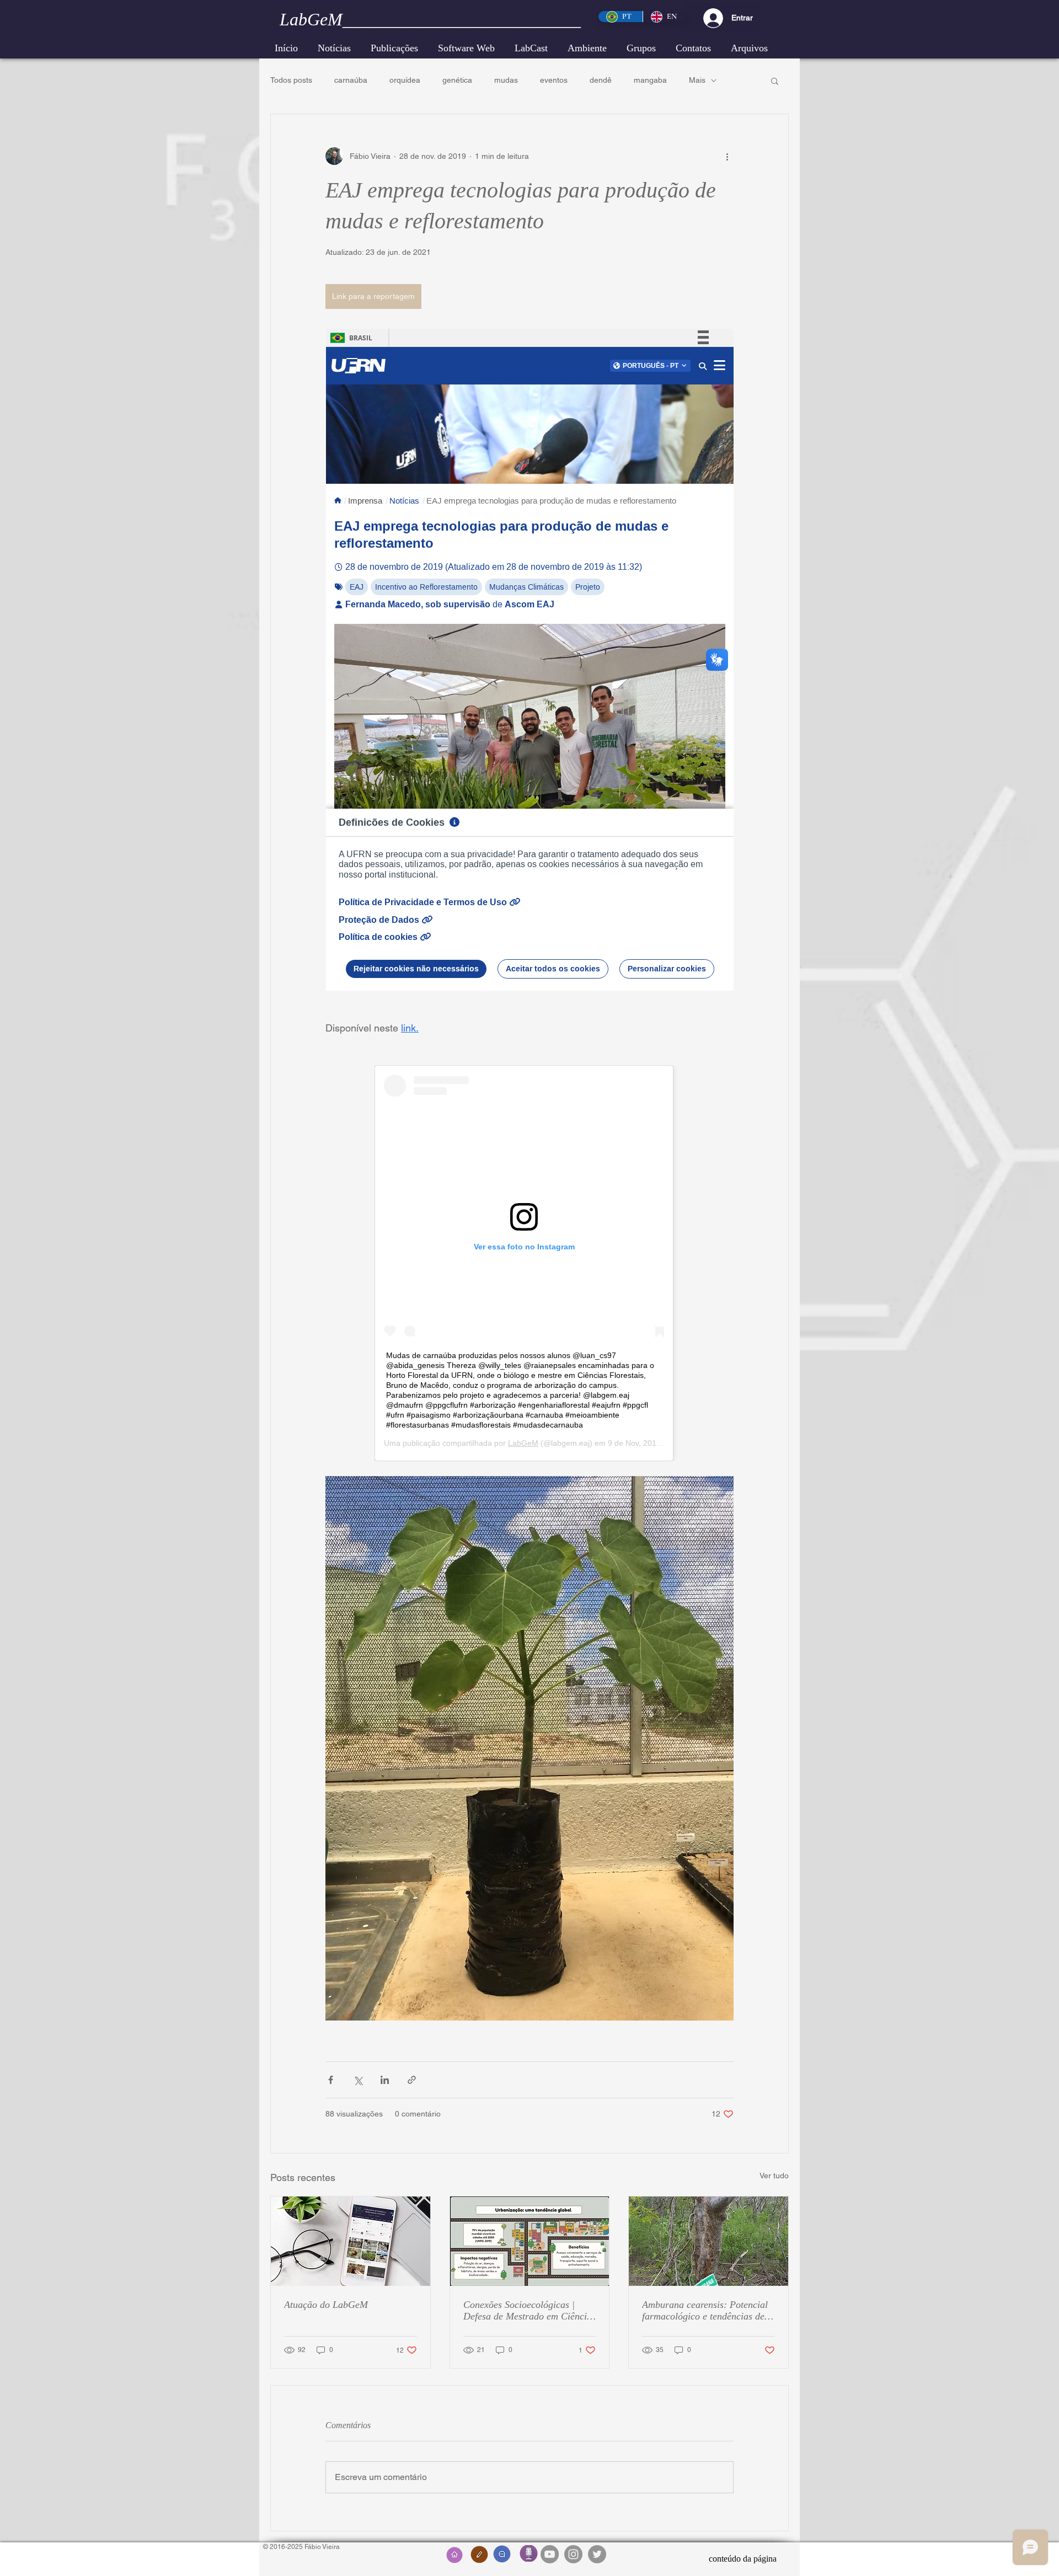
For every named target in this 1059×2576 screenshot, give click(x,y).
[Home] (454, 2555)
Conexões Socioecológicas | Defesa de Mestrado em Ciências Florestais (529, 2311)
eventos (554, 80)
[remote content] (530, 660)
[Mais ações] (727, 156)
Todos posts (291, 80)
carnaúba (351, 80)
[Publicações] (479, 2554)
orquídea (405, 80)
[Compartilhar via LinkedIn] (385, 2080)
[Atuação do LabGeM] (351, 2241)
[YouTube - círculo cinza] (550, 2554)
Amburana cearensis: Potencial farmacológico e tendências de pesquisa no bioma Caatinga (705, 2311)
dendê (601, 80)
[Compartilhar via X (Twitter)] (358, 2080)
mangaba (650, 80)
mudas (506, 80)
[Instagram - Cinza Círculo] (573, 2554)
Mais (697, 80)
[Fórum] (502, 2554)
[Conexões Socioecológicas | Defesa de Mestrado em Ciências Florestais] (530, 2241)
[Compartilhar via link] (412, 2080)
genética (457, 80)
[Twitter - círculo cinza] (597, 2554)
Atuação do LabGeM (326, 2305)
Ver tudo (774, 2176)
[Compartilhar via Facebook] (331, 2080)
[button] (587, 48)
